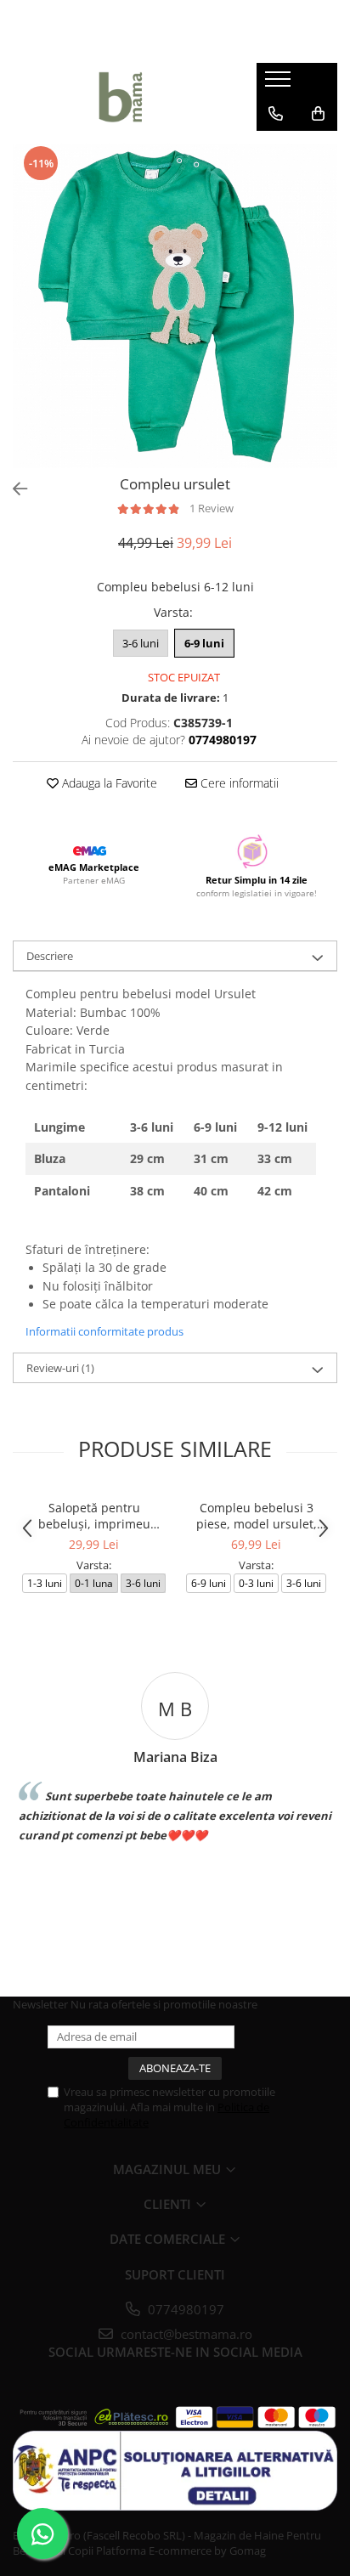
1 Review (212, 508)
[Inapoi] (13, 489)
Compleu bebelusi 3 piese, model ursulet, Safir (257, 1516)
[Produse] (280, 84)
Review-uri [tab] (60, 1368)
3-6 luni (141, 643)
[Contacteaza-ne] (276, 114)
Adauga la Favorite (108, 783)
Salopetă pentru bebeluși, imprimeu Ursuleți (94, 1516)
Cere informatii (238, 783)
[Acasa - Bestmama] (121, 97)
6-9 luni (204, 643)
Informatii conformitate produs (104, 1331)
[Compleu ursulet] (175, 306)
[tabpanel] (175, 306)
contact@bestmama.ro (185, 2334)
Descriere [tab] (50, 956)
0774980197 (184, 2309)
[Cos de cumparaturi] (318, 114)
